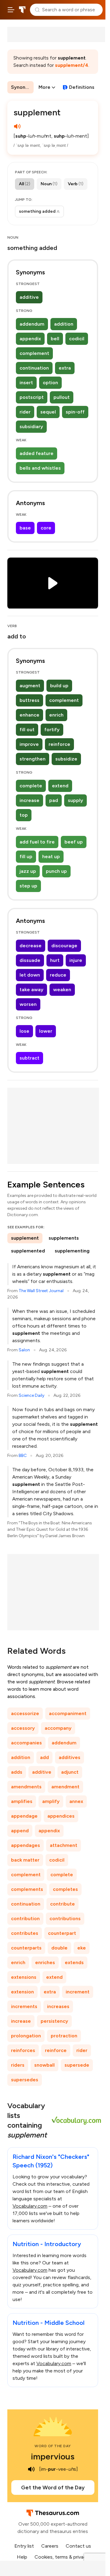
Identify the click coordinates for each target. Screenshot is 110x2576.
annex (76, 1801)
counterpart (62, 1933)
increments (24, 2006)
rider (25, 412)
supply (75, 800)
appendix (30, 339)
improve (29, 744)
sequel (48, 412)
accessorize (25, 1713)
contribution (25, 1918)
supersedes (25, 2080)
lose (24, 1031)
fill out (27, 730)
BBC (23, 1456)
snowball (44, 2065)
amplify (51, 1801)
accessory (23, 1728)
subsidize (66, 759)
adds (17, 1772)
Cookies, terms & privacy (62, 2557)
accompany (58, 1728)
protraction (64, 2036)
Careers (50, 2546)
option (50, 383)
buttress (29, 700)
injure (76, 960)
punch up (56, 871)
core (46, 528)
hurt (55, 960)
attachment (64, 1845)
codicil (77, 339)
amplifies (22, 1801)
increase (29, 800)
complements (27, 1889)
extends (74, 1962)
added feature (37, 453)
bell (55, 339)
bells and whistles (40, 468)
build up (59, 686)
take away (31, 990)
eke (82, 1948)
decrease (31, 946)
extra (65, 368)
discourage (64, 946)
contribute (62, 1904)
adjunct (70, 1772)
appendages (26, 1845)
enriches (45, 1962)
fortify (52, 730)
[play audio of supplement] (17, 126)
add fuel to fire (37, 842)
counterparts (26, 1948)
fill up (26, 856)
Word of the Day (53, 2446)
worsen (28, 1004)
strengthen (33, 759)
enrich (56, 715)
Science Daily (31, 1395)
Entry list (24, 2546)
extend (60, 786)
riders (18, 2065)
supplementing (72, 1251)
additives (70, 1757)
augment (30, 686)
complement (34, 353)
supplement (25, 1238)
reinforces (23, 2050)
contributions (65, 1918)
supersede (77, 2065)
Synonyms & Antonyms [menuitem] (22, 87)
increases (58, 2006)
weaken (62, 990)
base (25, 528)
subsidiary (31, 426)
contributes (25, 1933)
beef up (74, 842)
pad (54, 800)
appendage (24, 1816)
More (44, 87)
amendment (65, 1787)
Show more (37, 212)
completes (65, 1889)
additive (29, 297)
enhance (29, 715)
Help (22, 2557)
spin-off (75, 412)
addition (64, 324)
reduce (58, 975)
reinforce (59, 744)
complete (31, 786)
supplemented (28, 1251)
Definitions (82, 87)
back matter (25, 1860)
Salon (24, 1350)
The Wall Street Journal (41, 1291)
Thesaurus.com (22, 10)
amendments (26, 1787)
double (59, 1948)
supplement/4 (72, 65)
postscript (32, 397)
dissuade (30, 960)
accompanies (26, 1743)
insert (26, 383)
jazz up (28, 871)
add (44, 1757)
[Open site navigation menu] (11, 10)
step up (28, 886)
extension (22, 1992)
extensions (24, 1977)
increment (78, 1992)
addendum (32, 324)
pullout (62, 397)
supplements (64, 1238)
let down (30, 975)
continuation (34, 368)
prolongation (26, 2036)
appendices (61, 1816)
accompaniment (68, 1713)
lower (46, 1031)
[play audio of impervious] (31, 2469)
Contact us (78, 2546)
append (20, 1831)
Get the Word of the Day (53, 2487)
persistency (54, 2021)
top (24, 815)
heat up (51, 856)
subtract (29, 1058)
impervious (53, 2456)
